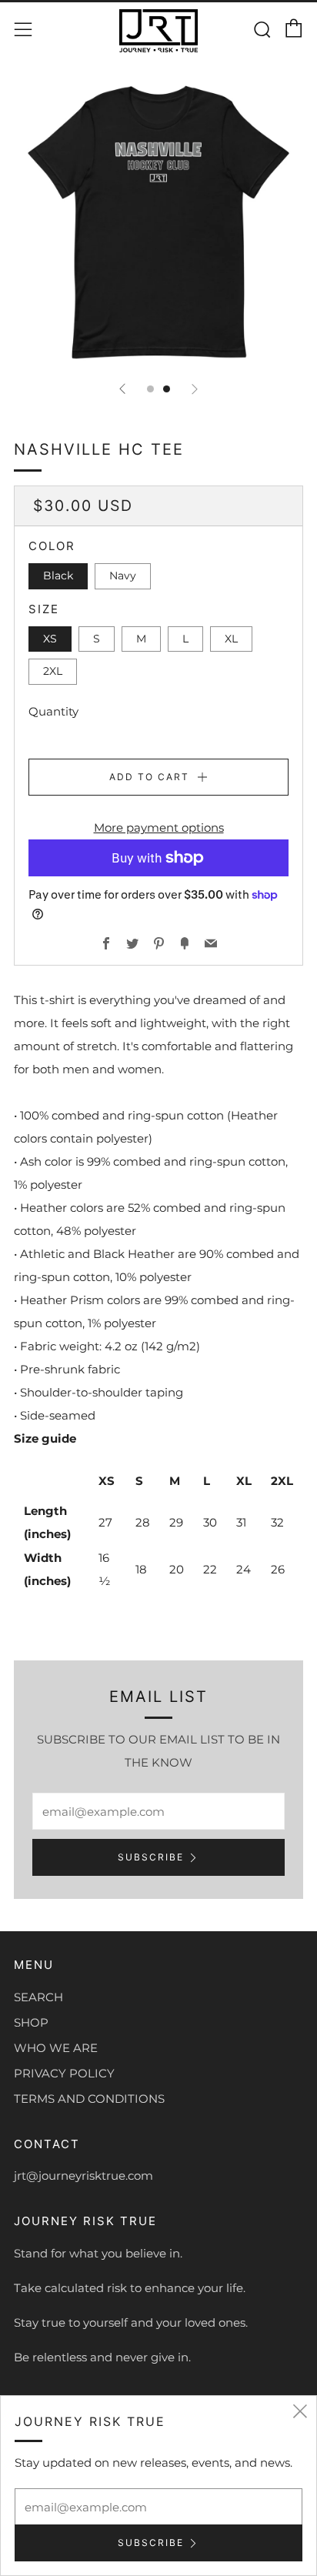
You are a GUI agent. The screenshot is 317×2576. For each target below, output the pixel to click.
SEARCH (38, 1997)
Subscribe (151, 1857)
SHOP (31, 2022)
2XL (53, 671)
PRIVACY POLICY (64, 2073)
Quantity (53, 711)
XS (50, 639)
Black (58, 576)
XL (231, 639)
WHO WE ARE (56, 2048)
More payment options (159, 828)
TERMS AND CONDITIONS (89, 2099)
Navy (123, 576)
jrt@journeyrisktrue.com (83, 2176)
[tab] (150, 389)
